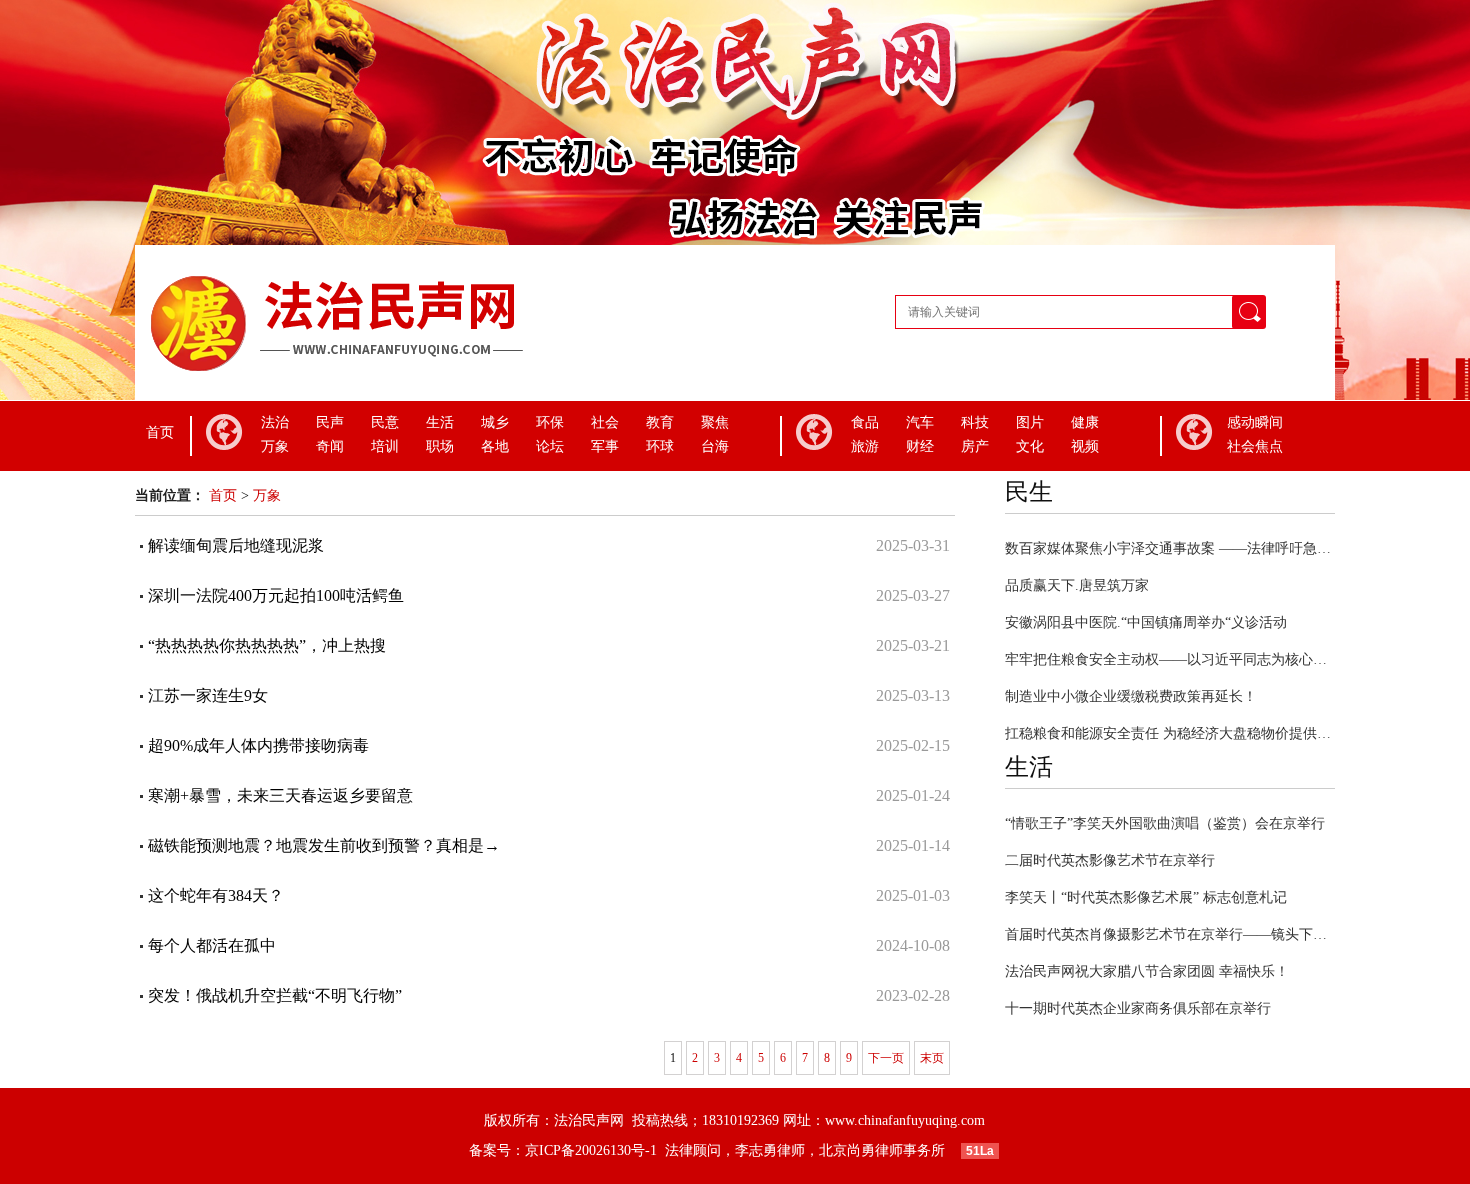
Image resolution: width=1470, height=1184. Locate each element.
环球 (660, 446)
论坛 (550, 446)
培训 (385, 446)
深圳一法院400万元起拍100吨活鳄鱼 (276, 595)
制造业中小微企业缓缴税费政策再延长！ (1131, 696)
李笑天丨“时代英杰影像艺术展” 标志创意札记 (1146, 897)
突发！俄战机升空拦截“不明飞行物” (275, 995)
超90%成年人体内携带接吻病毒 (258, 745)
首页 (160, 432)
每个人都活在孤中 (212, 945)
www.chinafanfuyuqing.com (905, 1120)
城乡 (495, 422)
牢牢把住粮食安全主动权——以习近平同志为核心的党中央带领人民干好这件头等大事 (1170, 659)
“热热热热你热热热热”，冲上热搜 (267, 645)
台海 (715, 446)
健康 (1085, 422)
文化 (1030, 446)
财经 (920, 446)
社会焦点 (1255, 446)
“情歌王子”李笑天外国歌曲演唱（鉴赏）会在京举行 (1165, 823)
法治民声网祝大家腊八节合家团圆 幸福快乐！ (1147, 971)
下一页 (886, 1058)
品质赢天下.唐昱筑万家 (1077, 585)
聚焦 (715, 422)
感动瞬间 (1255, 422)
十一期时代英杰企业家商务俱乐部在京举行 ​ (1140, 1008)
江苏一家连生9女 (208, 695)
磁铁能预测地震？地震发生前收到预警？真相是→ (324, 845)
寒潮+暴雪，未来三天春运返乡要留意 (280, 795)
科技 (975, 422)
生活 (440, 422)
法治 (275, 422)
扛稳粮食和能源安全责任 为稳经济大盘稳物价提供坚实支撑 (1170, 733)
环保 (550, 422)
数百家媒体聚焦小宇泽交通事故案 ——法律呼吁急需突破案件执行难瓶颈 (1170, 548)
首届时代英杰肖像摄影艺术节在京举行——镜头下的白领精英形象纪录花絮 (1170, 934)
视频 (1085, 446)
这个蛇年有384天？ (216, 895)
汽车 (920, 422)
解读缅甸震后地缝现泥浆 (236, 545)
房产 (975, 446)
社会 (605, 422)
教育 (660, 422)
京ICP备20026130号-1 (595, 1150)
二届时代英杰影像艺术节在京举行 (1110, 860)
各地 (495, 446)
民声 (330, 422)
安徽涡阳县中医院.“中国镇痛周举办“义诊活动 (1146, 622)
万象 (275, 446)
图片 (1030, 422)
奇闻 (330, 446)
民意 (385, 422)
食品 (865, 422)
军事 (605, 446)
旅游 (865, 446)
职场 (440, 446)
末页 (932, 1058)
